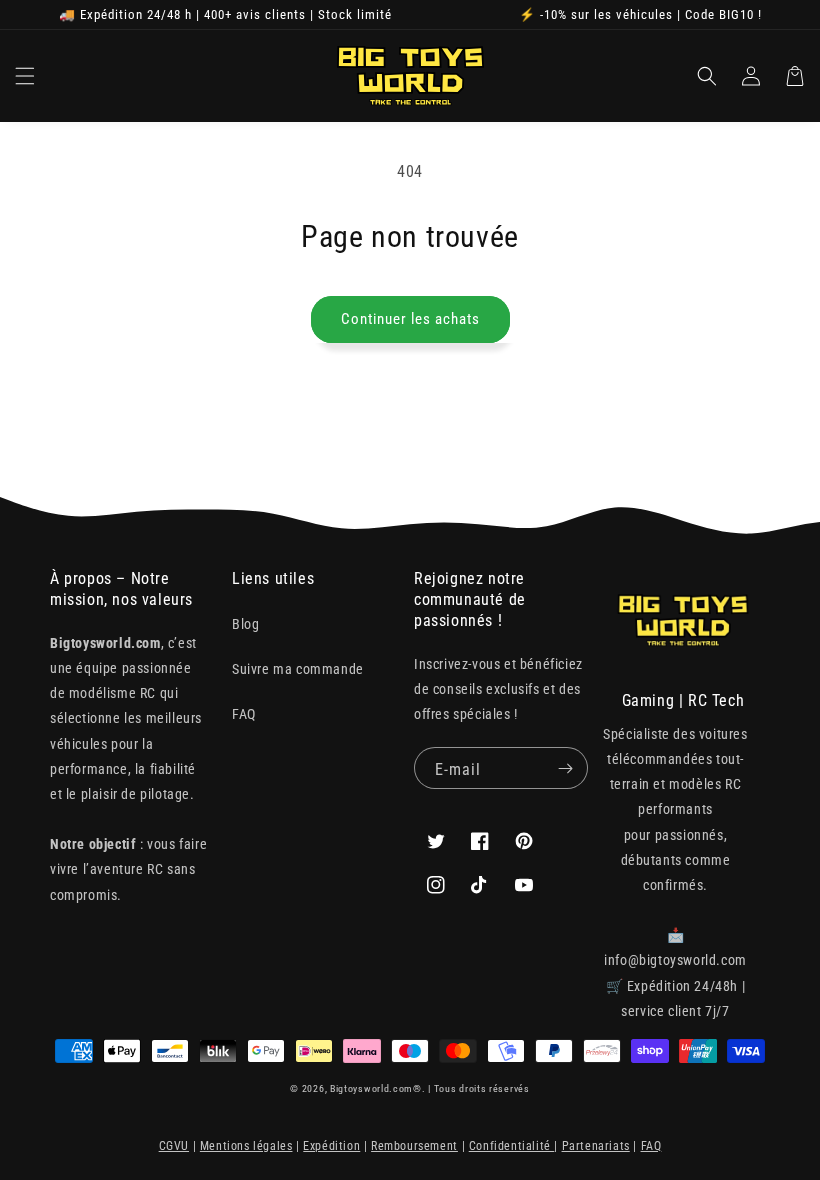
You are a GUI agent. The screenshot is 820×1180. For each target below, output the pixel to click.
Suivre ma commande (298, 669)
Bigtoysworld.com (371, 1088)
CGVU (174, 1146)
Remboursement (414, 1146)
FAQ (244, 714)
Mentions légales (246, 1146)
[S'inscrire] (565, 768)
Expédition (331, 1146)
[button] (25, 76)
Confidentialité (512, 1146)
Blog (245, 624)
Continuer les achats (410, 319)
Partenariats (596, 1146)
